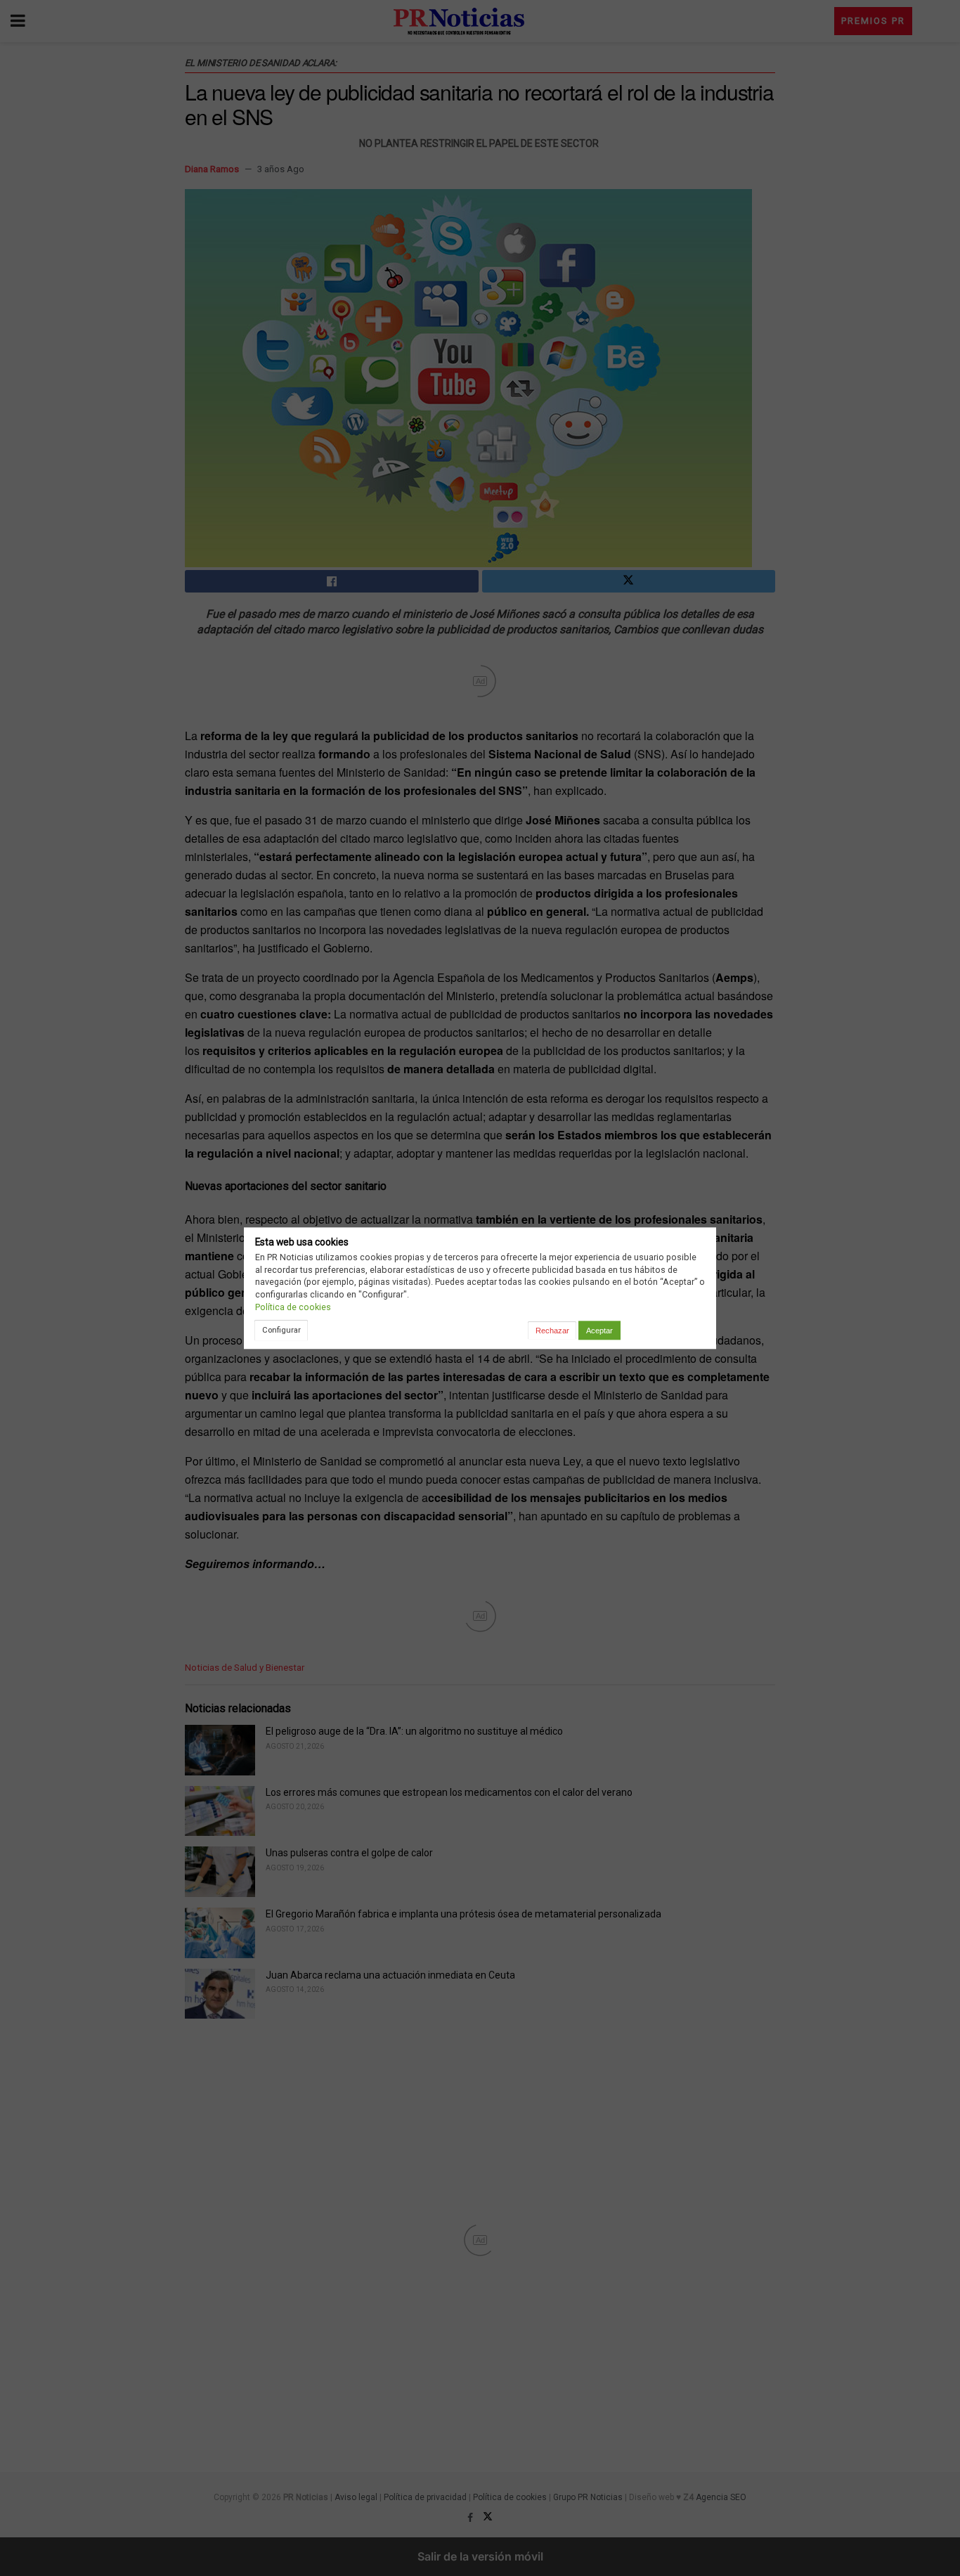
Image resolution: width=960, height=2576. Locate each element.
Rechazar (552, 1331)
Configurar (281, 1330)
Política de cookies (293, 1307)
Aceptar (599, 1331)
